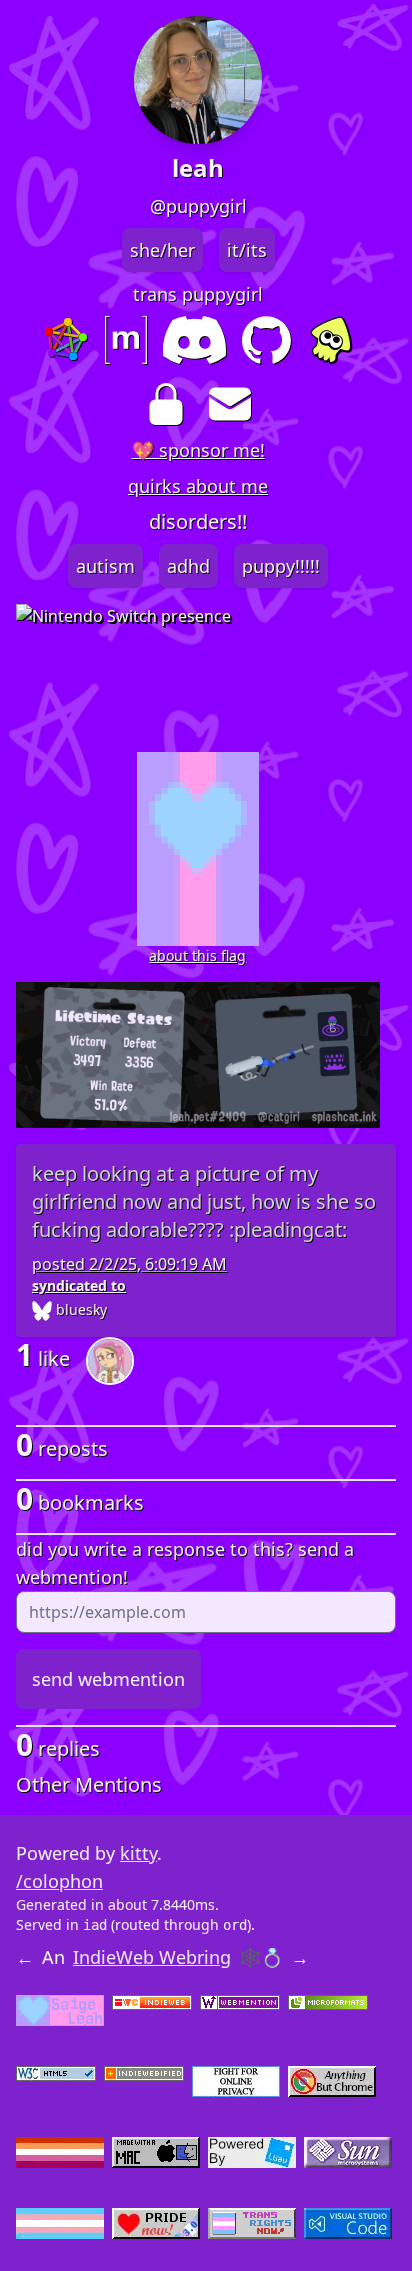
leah (198, 168)
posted (129, 1264)
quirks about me (198, 486)
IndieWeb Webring (152, 1957)
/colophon (59, 1881)
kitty (138, 1853)
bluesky (79, 1309)
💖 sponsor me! (198, 450)
